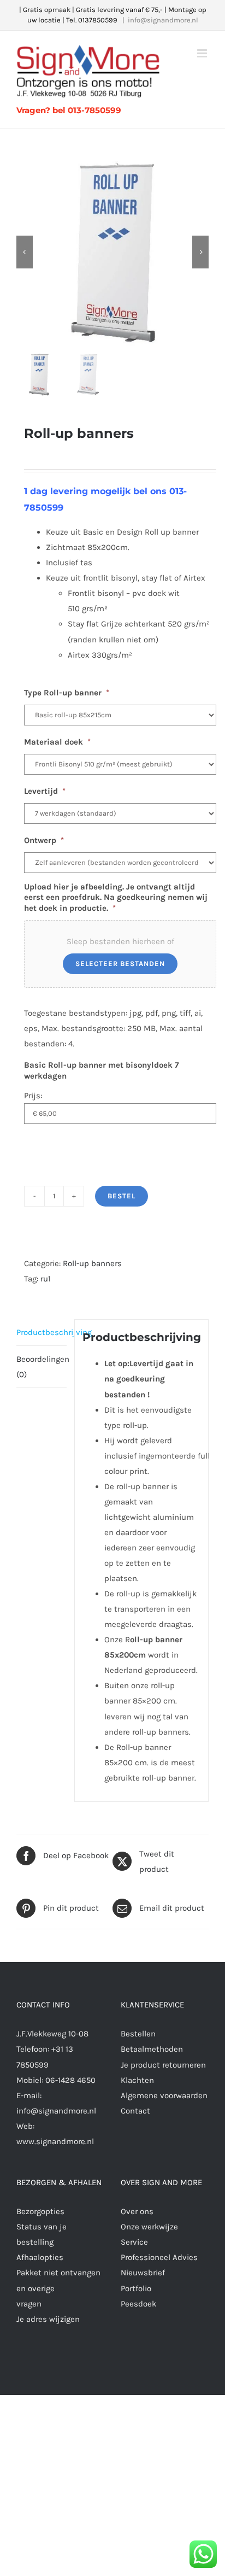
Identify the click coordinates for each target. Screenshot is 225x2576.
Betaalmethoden (152, 2049)
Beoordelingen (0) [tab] (42, 1367)
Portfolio (136, 2288)
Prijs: (33, 1096)
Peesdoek (138, 2304)
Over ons (137, 2211)
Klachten (137, 2080)
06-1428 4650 (70, 2080)
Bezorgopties (40, 2211)
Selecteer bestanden (120, 964)
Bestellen (138, 2034)
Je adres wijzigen (48, 2319)
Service (134, 2242)
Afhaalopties (40, 2257)
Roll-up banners (92, 1263)
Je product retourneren (163, 2065)
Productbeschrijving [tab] (42, 1332)
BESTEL (122, 1196)
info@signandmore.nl (163, 20)
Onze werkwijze (149, 2227)
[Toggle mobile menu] (203, 53)
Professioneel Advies (159, 2257)
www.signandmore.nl (55, 2141)
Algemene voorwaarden (164, 2095)
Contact (135, 2111)
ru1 (46, 1279)
